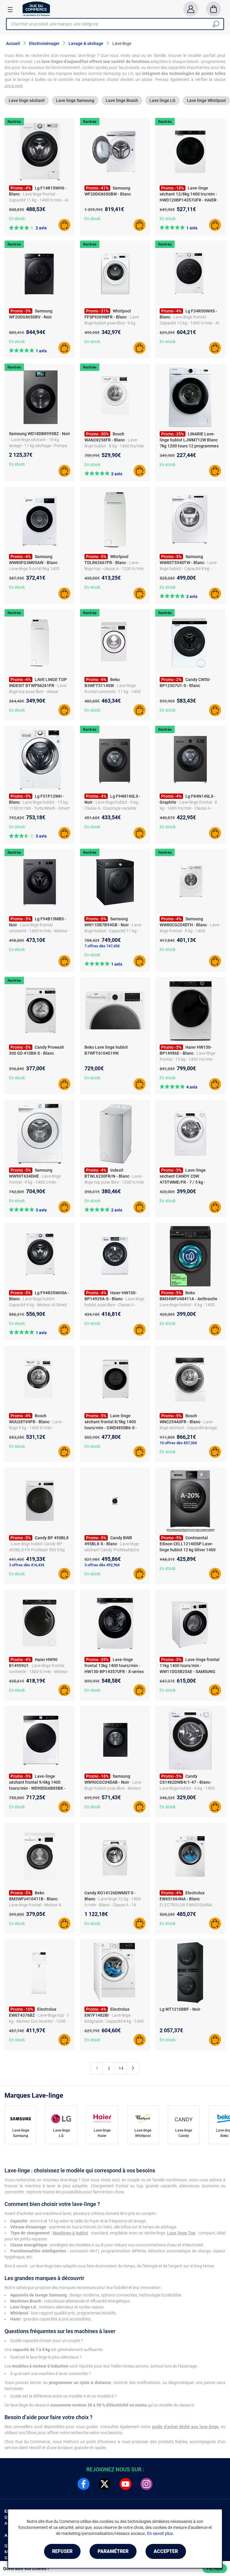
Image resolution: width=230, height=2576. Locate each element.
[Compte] (191, 9)
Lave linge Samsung (75, 100)
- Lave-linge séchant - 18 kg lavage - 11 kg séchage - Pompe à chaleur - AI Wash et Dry (38, 446)
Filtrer (215, 2569)
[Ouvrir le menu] (10, 9)
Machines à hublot (70, 2233)
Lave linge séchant (27, 100)
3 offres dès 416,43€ (27, 1565)
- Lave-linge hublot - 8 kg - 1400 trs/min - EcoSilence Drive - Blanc (114, 446)
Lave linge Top (181, 2233)
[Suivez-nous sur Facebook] (84, 2484)
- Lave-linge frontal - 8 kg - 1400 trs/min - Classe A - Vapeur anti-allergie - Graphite (188, 808)
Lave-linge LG (61, 2133)
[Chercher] (216, 24)
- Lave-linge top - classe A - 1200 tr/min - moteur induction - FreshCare (114, 569)
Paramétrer (113, 2551)
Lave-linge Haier (102, 2133)
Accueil (13, 43)
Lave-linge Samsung (21, 2133)
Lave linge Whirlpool (206, 100)
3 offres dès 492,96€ (102, 1565)
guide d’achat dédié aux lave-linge (185, 2427)
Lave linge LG (162, 100)
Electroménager (44, 43)
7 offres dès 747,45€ (102, 946)
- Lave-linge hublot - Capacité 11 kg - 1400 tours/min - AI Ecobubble (113, 931)
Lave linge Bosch (122, 100)
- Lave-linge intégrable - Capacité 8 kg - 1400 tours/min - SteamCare (114, 2021)
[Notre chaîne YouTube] (125, 2484)
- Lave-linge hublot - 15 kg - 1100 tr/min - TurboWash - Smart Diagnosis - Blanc (39, 808)
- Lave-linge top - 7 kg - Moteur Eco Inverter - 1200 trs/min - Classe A (39, 2021)
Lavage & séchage (86, 43)
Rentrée (14, 122)
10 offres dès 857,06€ (178, 1443)
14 (121, 2068)
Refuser (62, 2551)
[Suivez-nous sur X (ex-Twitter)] (105, 2484)
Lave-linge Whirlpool (143, 2133)
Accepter (166, 2551)
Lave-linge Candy (184, 2133)
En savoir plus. (161, 2533)
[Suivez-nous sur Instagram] (146, 2484)
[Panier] (214, 9)
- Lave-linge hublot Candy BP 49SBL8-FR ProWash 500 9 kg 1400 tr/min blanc (37, 1550)
